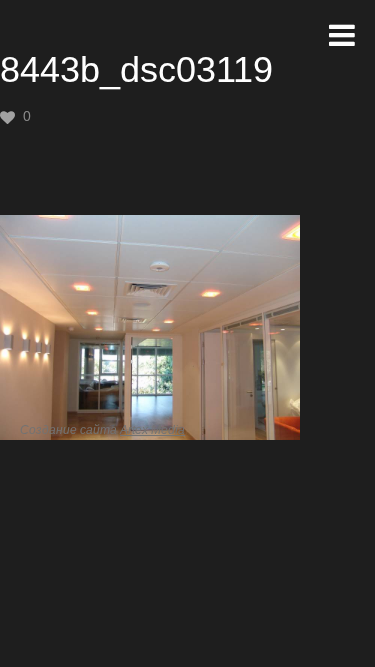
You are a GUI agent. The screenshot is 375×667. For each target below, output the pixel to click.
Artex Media (152, 430)
